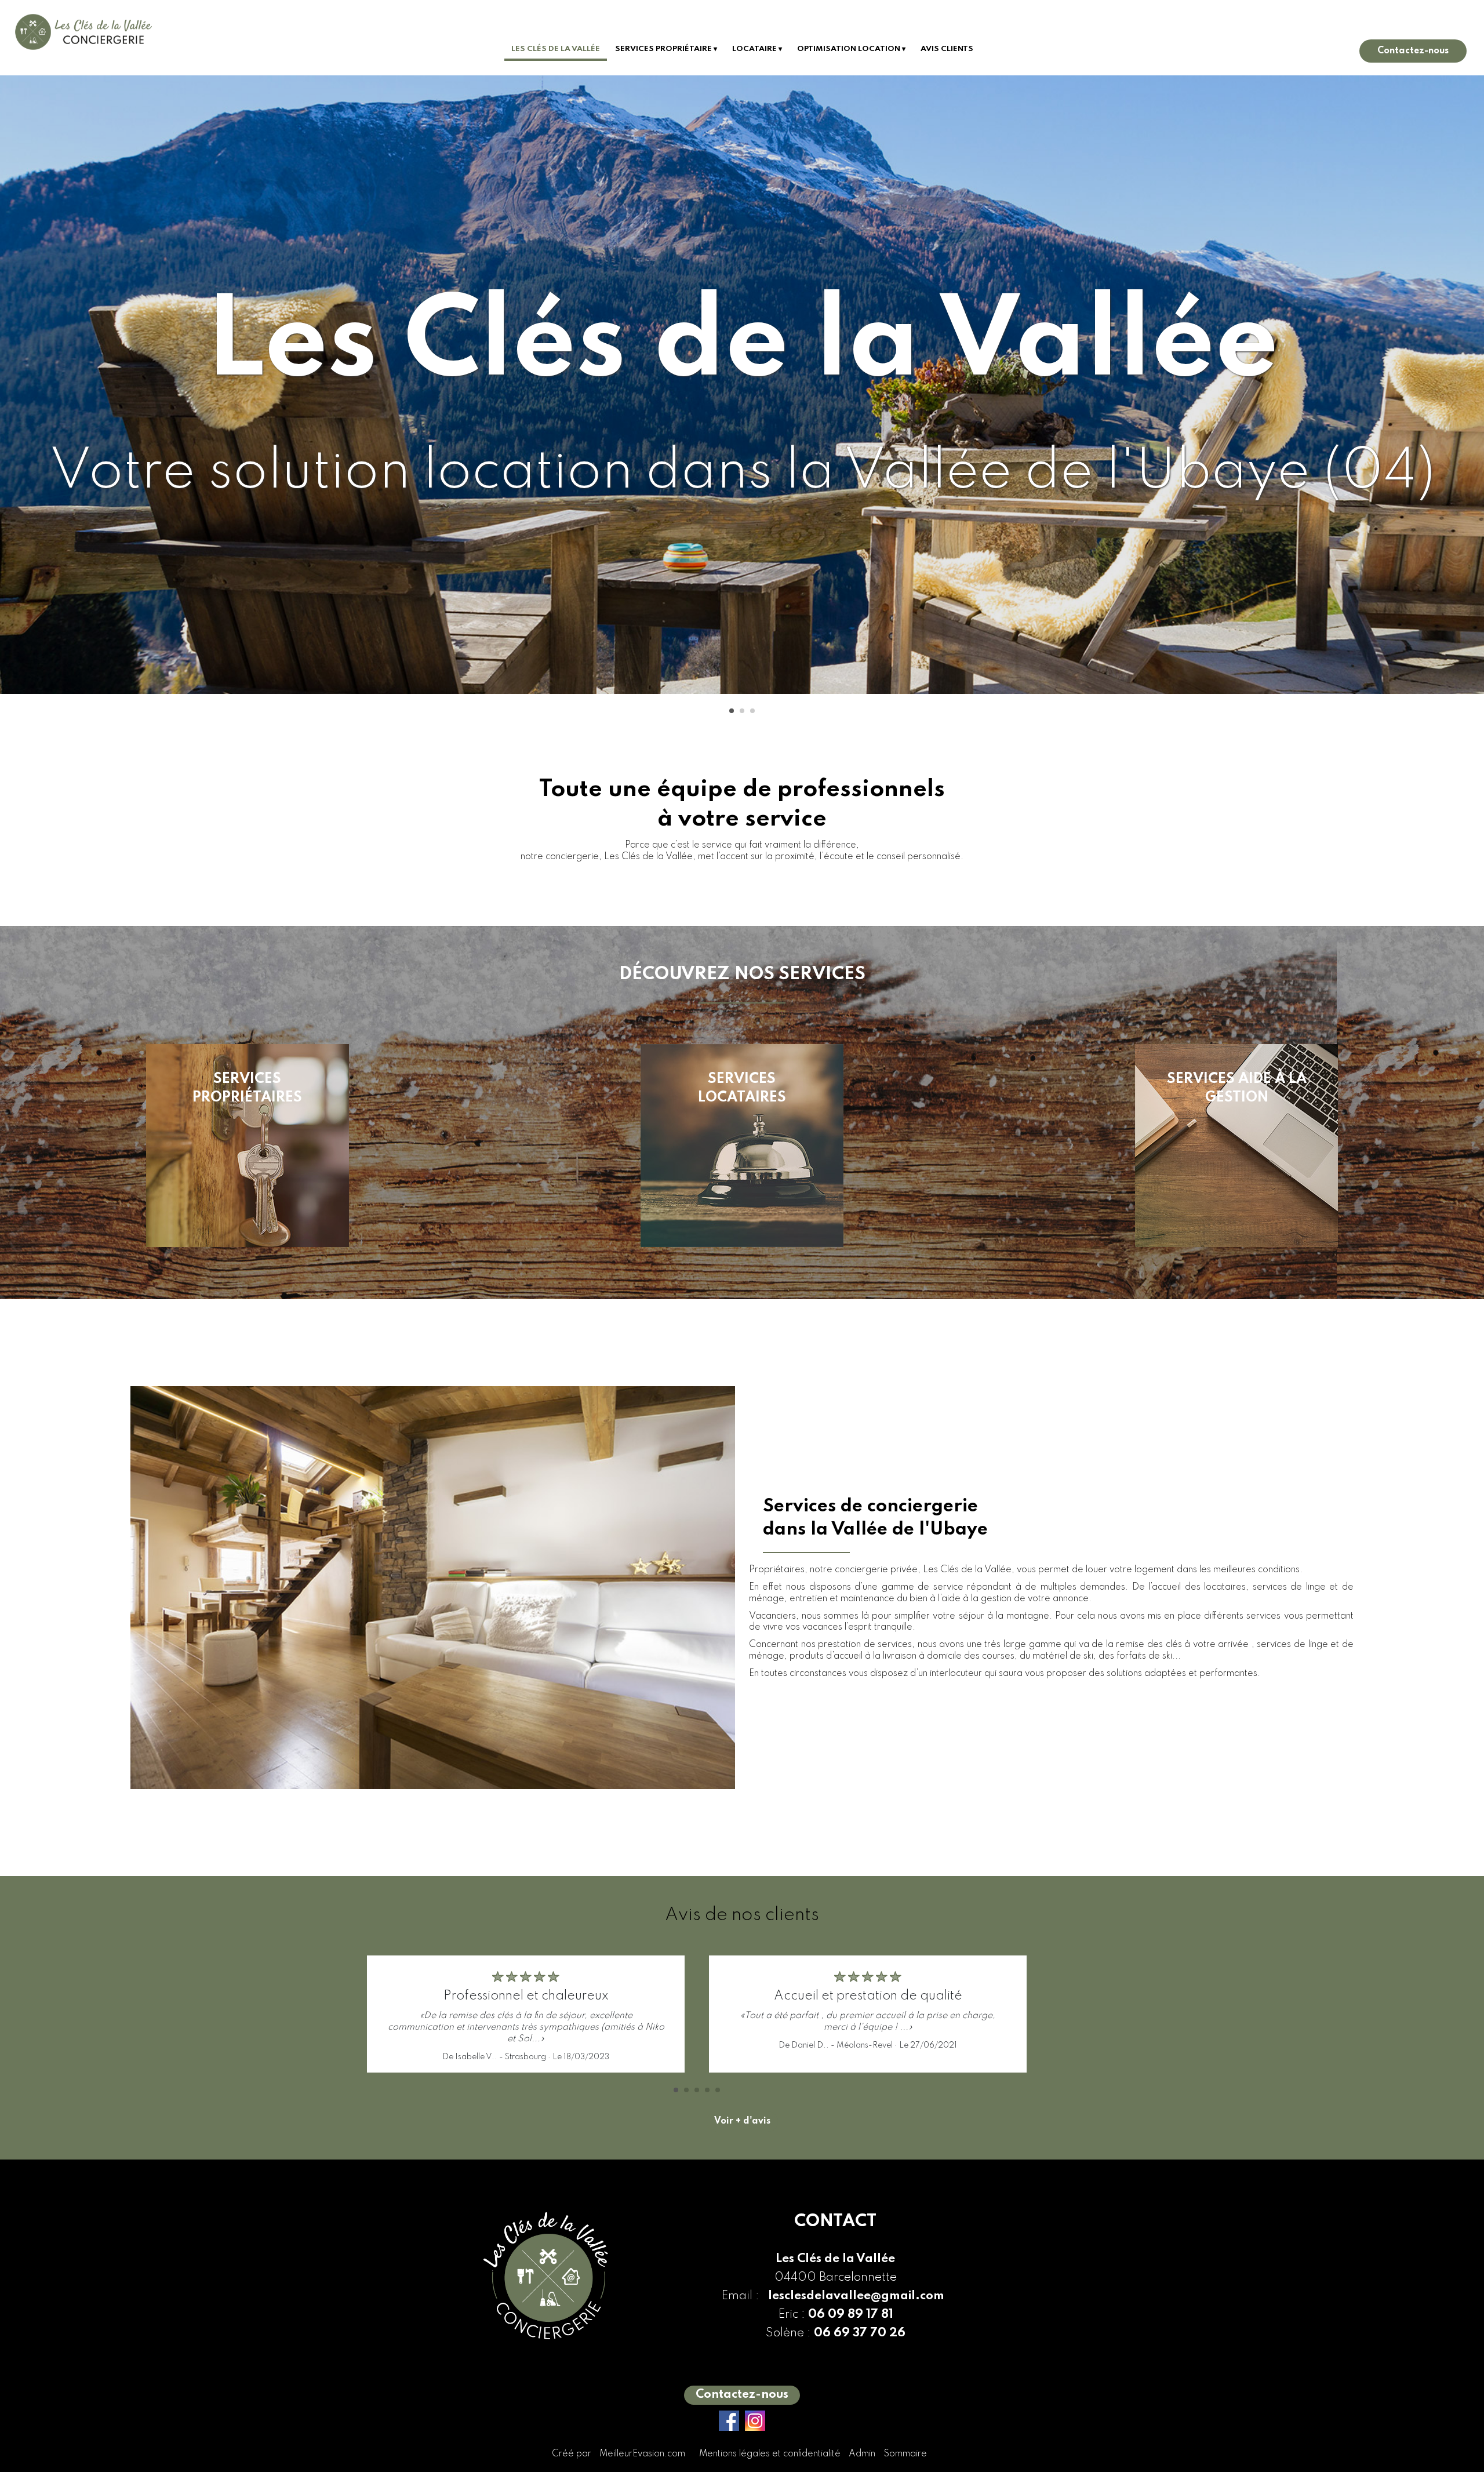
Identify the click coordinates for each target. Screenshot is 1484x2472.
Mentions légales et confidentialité (770, 2454)
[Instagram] (755, 2421)
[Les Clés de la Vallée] (83, 38)
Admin (862, 2454)
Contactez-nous (1413, 51)
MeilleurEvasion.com (642, 2454)
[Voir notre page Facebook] (729, 2421)
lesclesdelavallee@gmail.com (856, 2296)
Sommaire (905, 2454)
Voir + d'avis (742, 2121)
